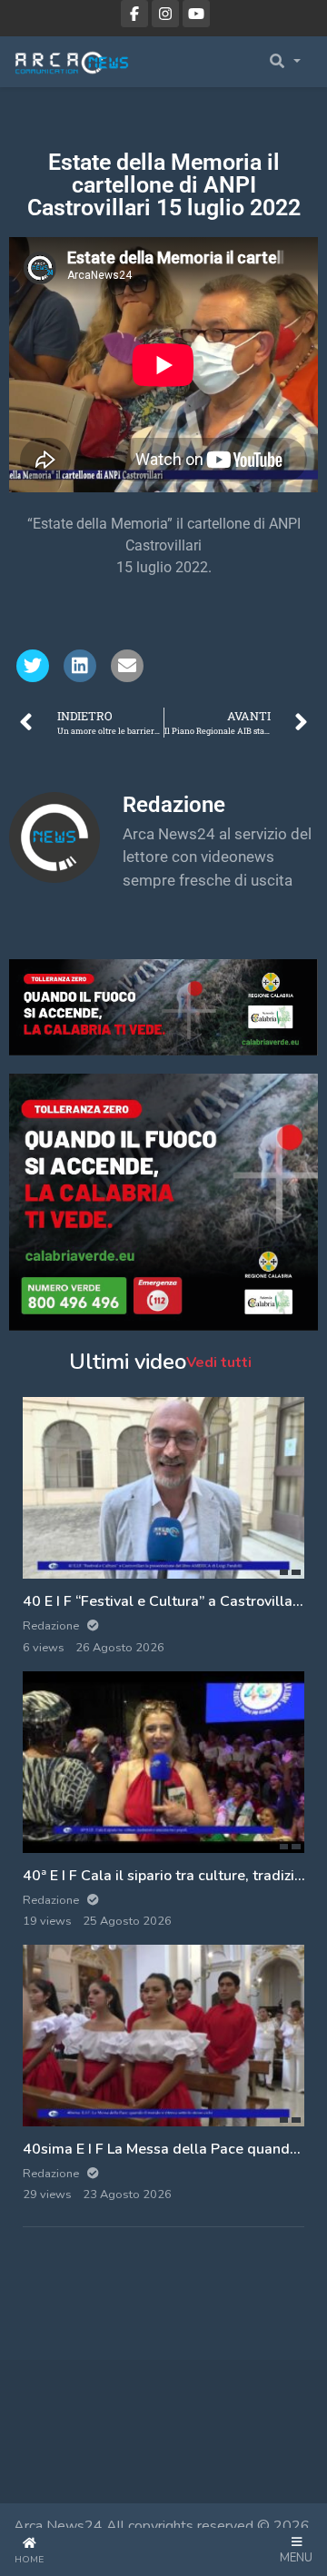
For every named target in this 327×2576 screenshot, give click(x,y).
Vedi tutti (219, 1362)
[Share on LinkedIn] (80, 666)
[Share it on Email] (127, 666)
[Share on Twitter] (33, 666)
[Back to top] (56, 2469)
